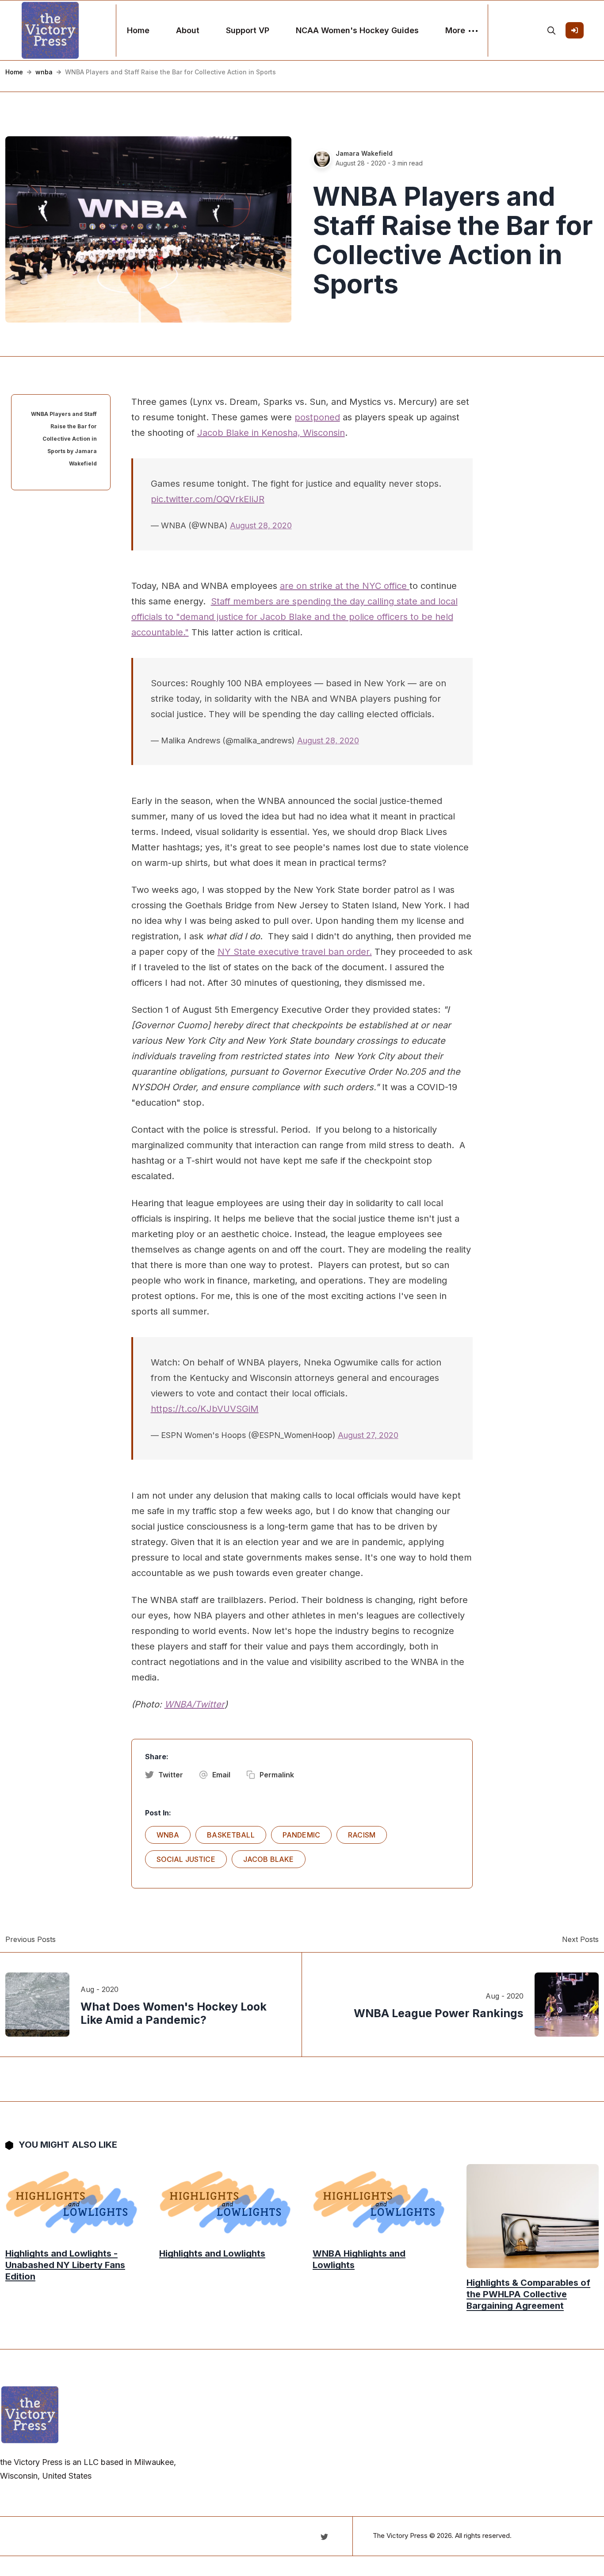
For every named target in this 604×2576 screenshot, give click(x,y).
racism (362, 1835)
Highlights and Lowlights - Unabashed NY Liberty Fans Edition (65, 2265)
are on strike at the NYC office (345, 586)
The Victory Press (400, 2536)
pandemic (301, 1835)
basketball (231, 1835)
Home (138, 30)
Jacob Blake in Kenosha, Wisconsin (271, 433)
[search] (551, 31)
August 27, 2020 (368, 1435)
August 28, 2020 (261, 525)
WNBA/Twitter (195, 1704)
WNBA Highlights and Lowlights (359, 2259)
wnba (44, 72)
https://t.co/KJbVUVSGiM (205, 1409)
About (188, 30)
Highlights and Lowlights (212, 2253)
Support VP (248, 30)
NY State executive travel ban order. (295, 952)
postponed (317, 417)
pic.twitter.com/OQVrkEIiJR (208, 499)
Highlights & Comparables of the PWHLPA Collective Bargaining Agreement (528, 2294)
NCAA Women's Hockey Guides (357, 30)
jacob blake (269, 1859)
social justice (186, 1859)
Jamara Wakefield (364, 153)
